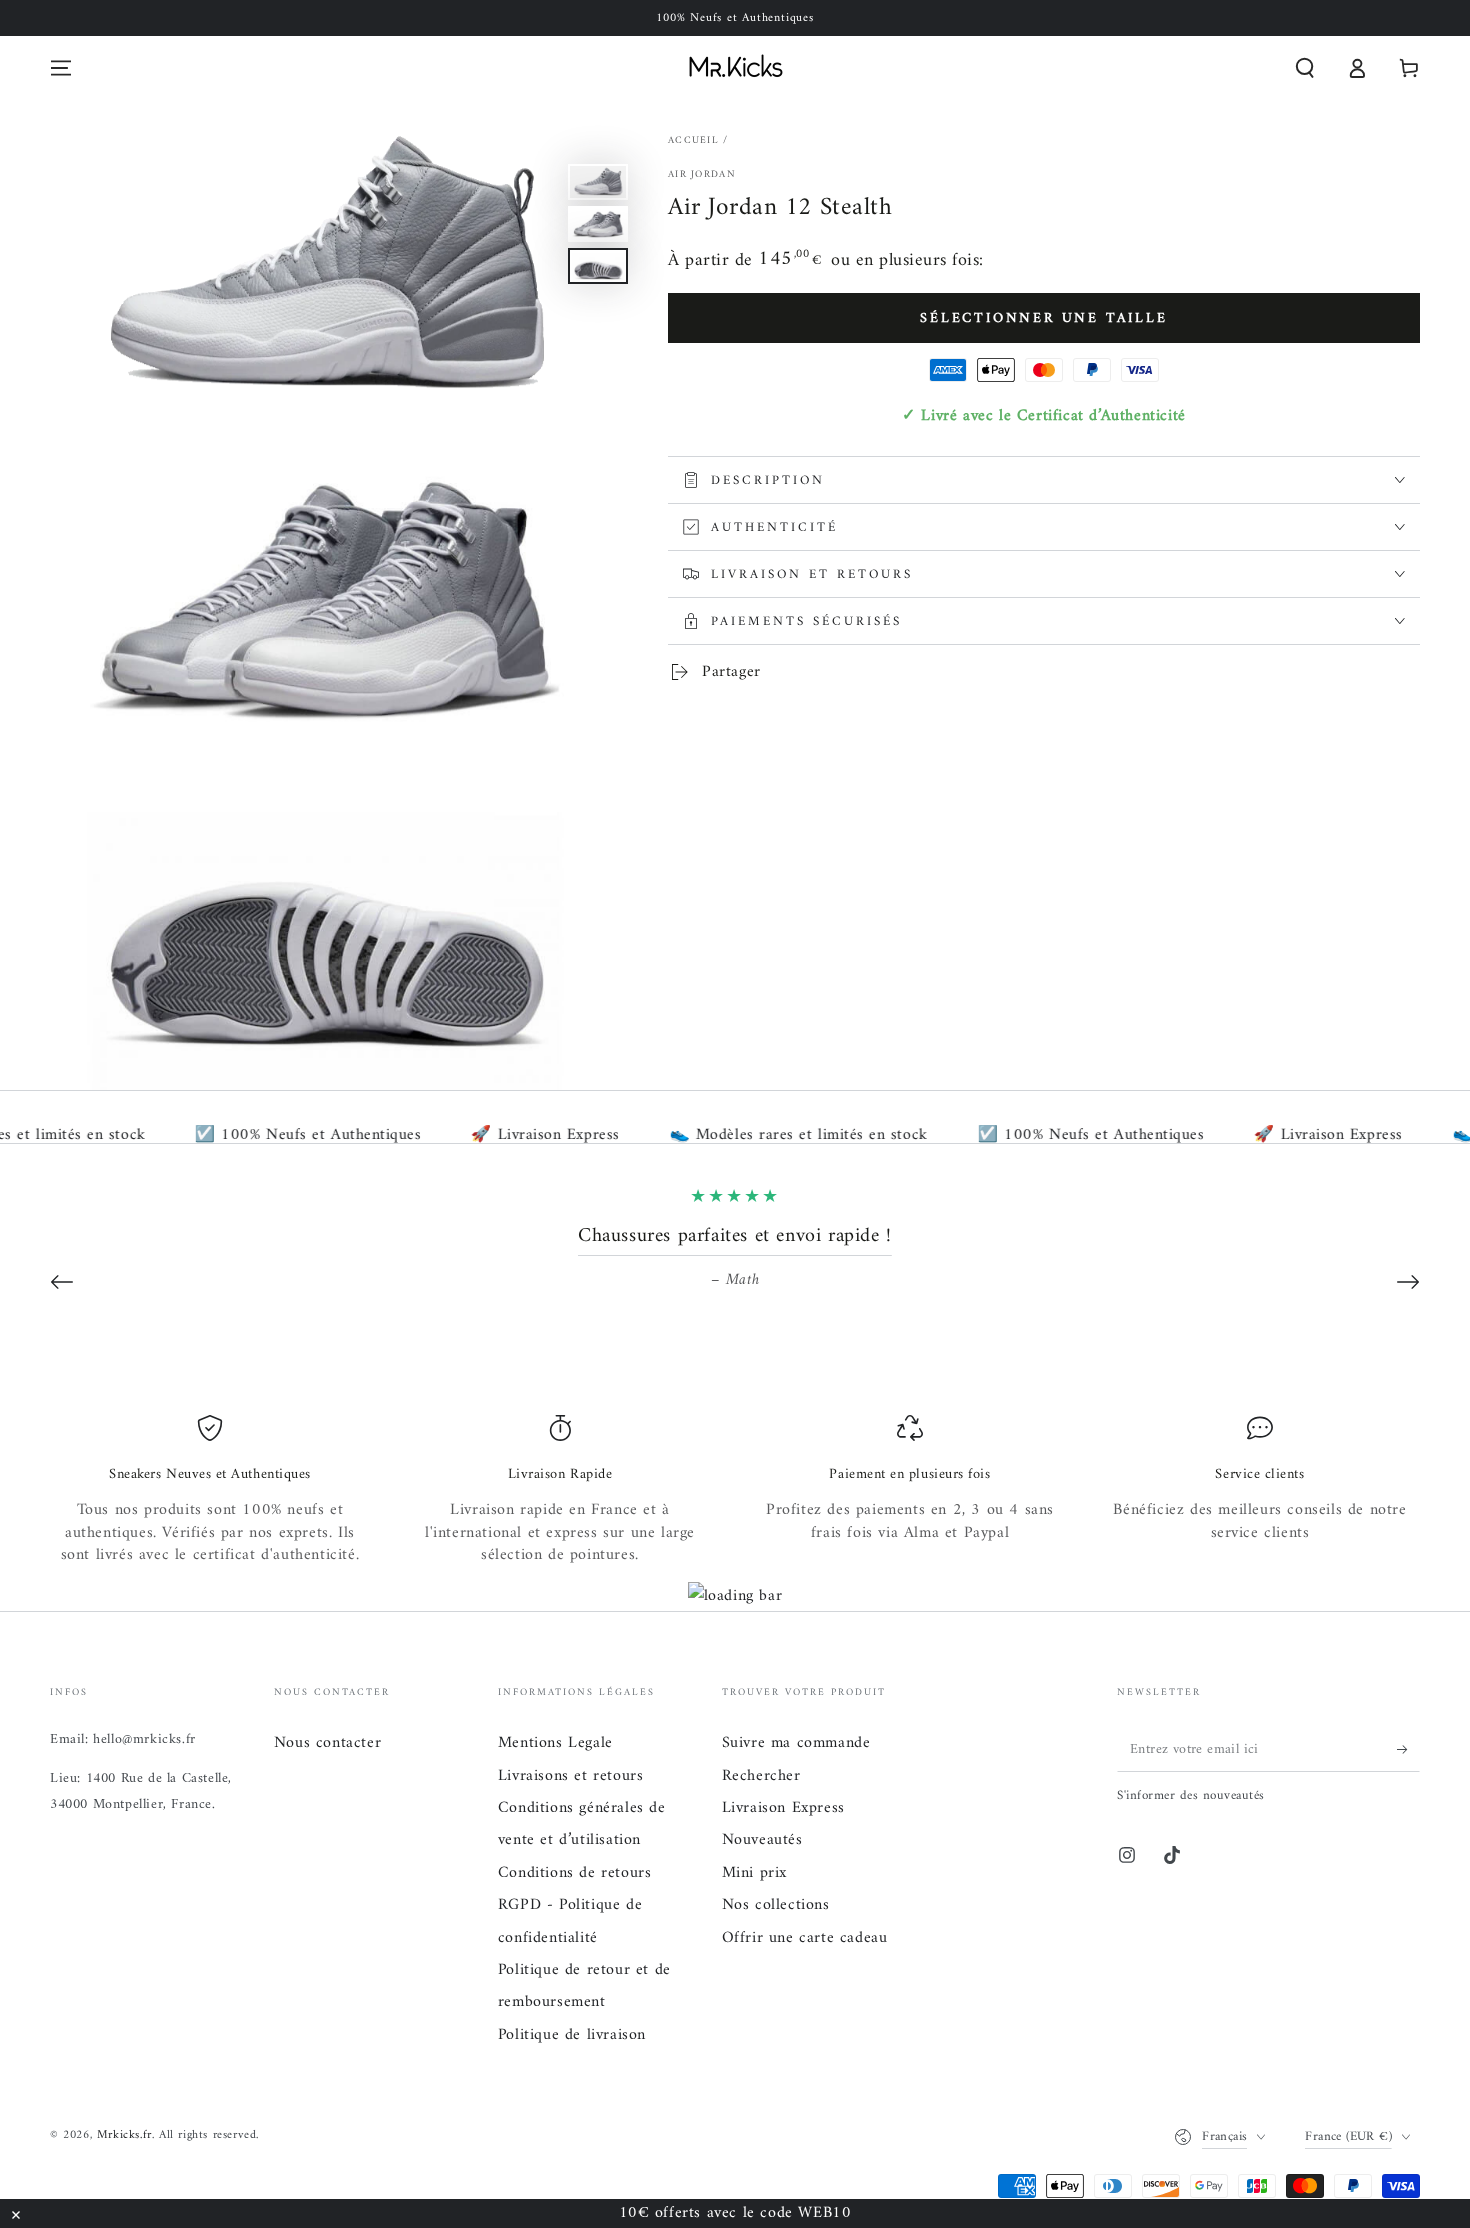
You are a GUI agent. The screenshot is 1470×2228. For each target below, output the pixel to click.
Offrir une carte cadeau (805, 1938)
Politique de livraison (572, 2035)
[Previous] (62, 1282)
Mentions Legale (555, 1743)
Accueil (693, 140)
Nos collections (776, 1905)
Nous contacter (327, 1743)
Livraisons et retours (571, 1776)
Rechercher (761, 1776)
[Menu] (61, 68)
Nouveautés (762, 1840)
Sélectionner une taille (1043, 318)
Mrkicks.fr (124, 2135)
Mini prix (754, 1873)
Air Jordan (702, 175)
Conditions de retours (575, 1873)
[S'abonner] (1408, 1749)
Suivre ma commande (796, 1743)
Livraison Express (783, 1808)
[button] (1305, 68)
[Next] (1408, 1282)
